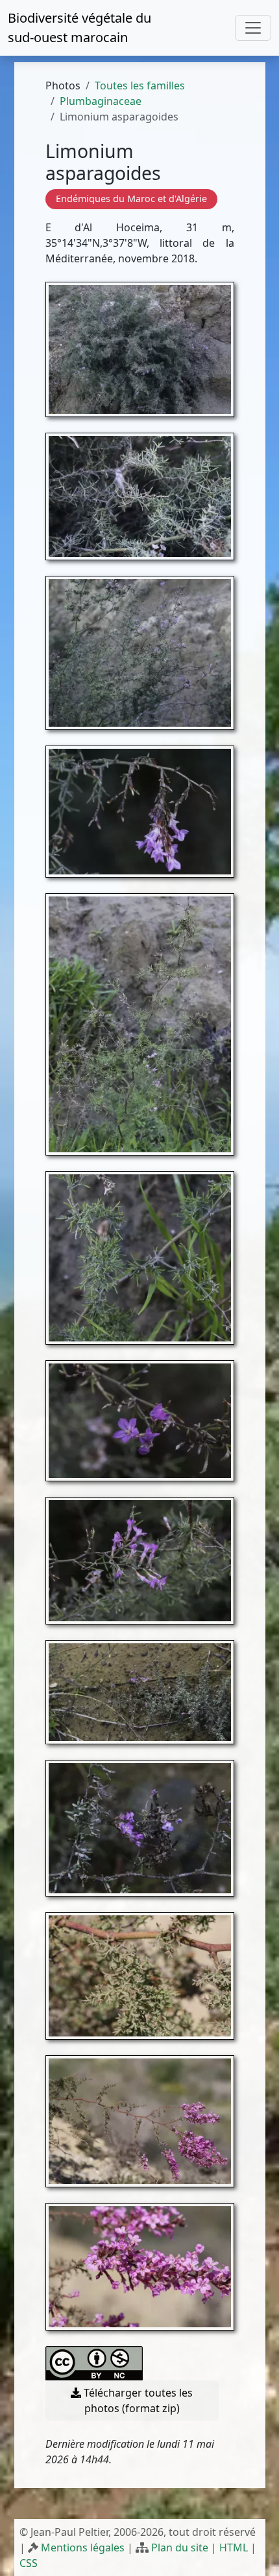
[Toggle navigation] (253, 28)
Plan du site (180, 2548)
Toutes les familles (140, 85)
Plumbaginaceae (101, 101)
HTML (234, 2548)
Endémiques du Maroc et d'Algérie (131, 199)
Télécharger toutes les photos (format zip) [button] (137, 2400)
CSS (29, 2563)
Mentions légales (83, 2548)
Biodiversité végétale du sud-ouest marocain (79, 28)
